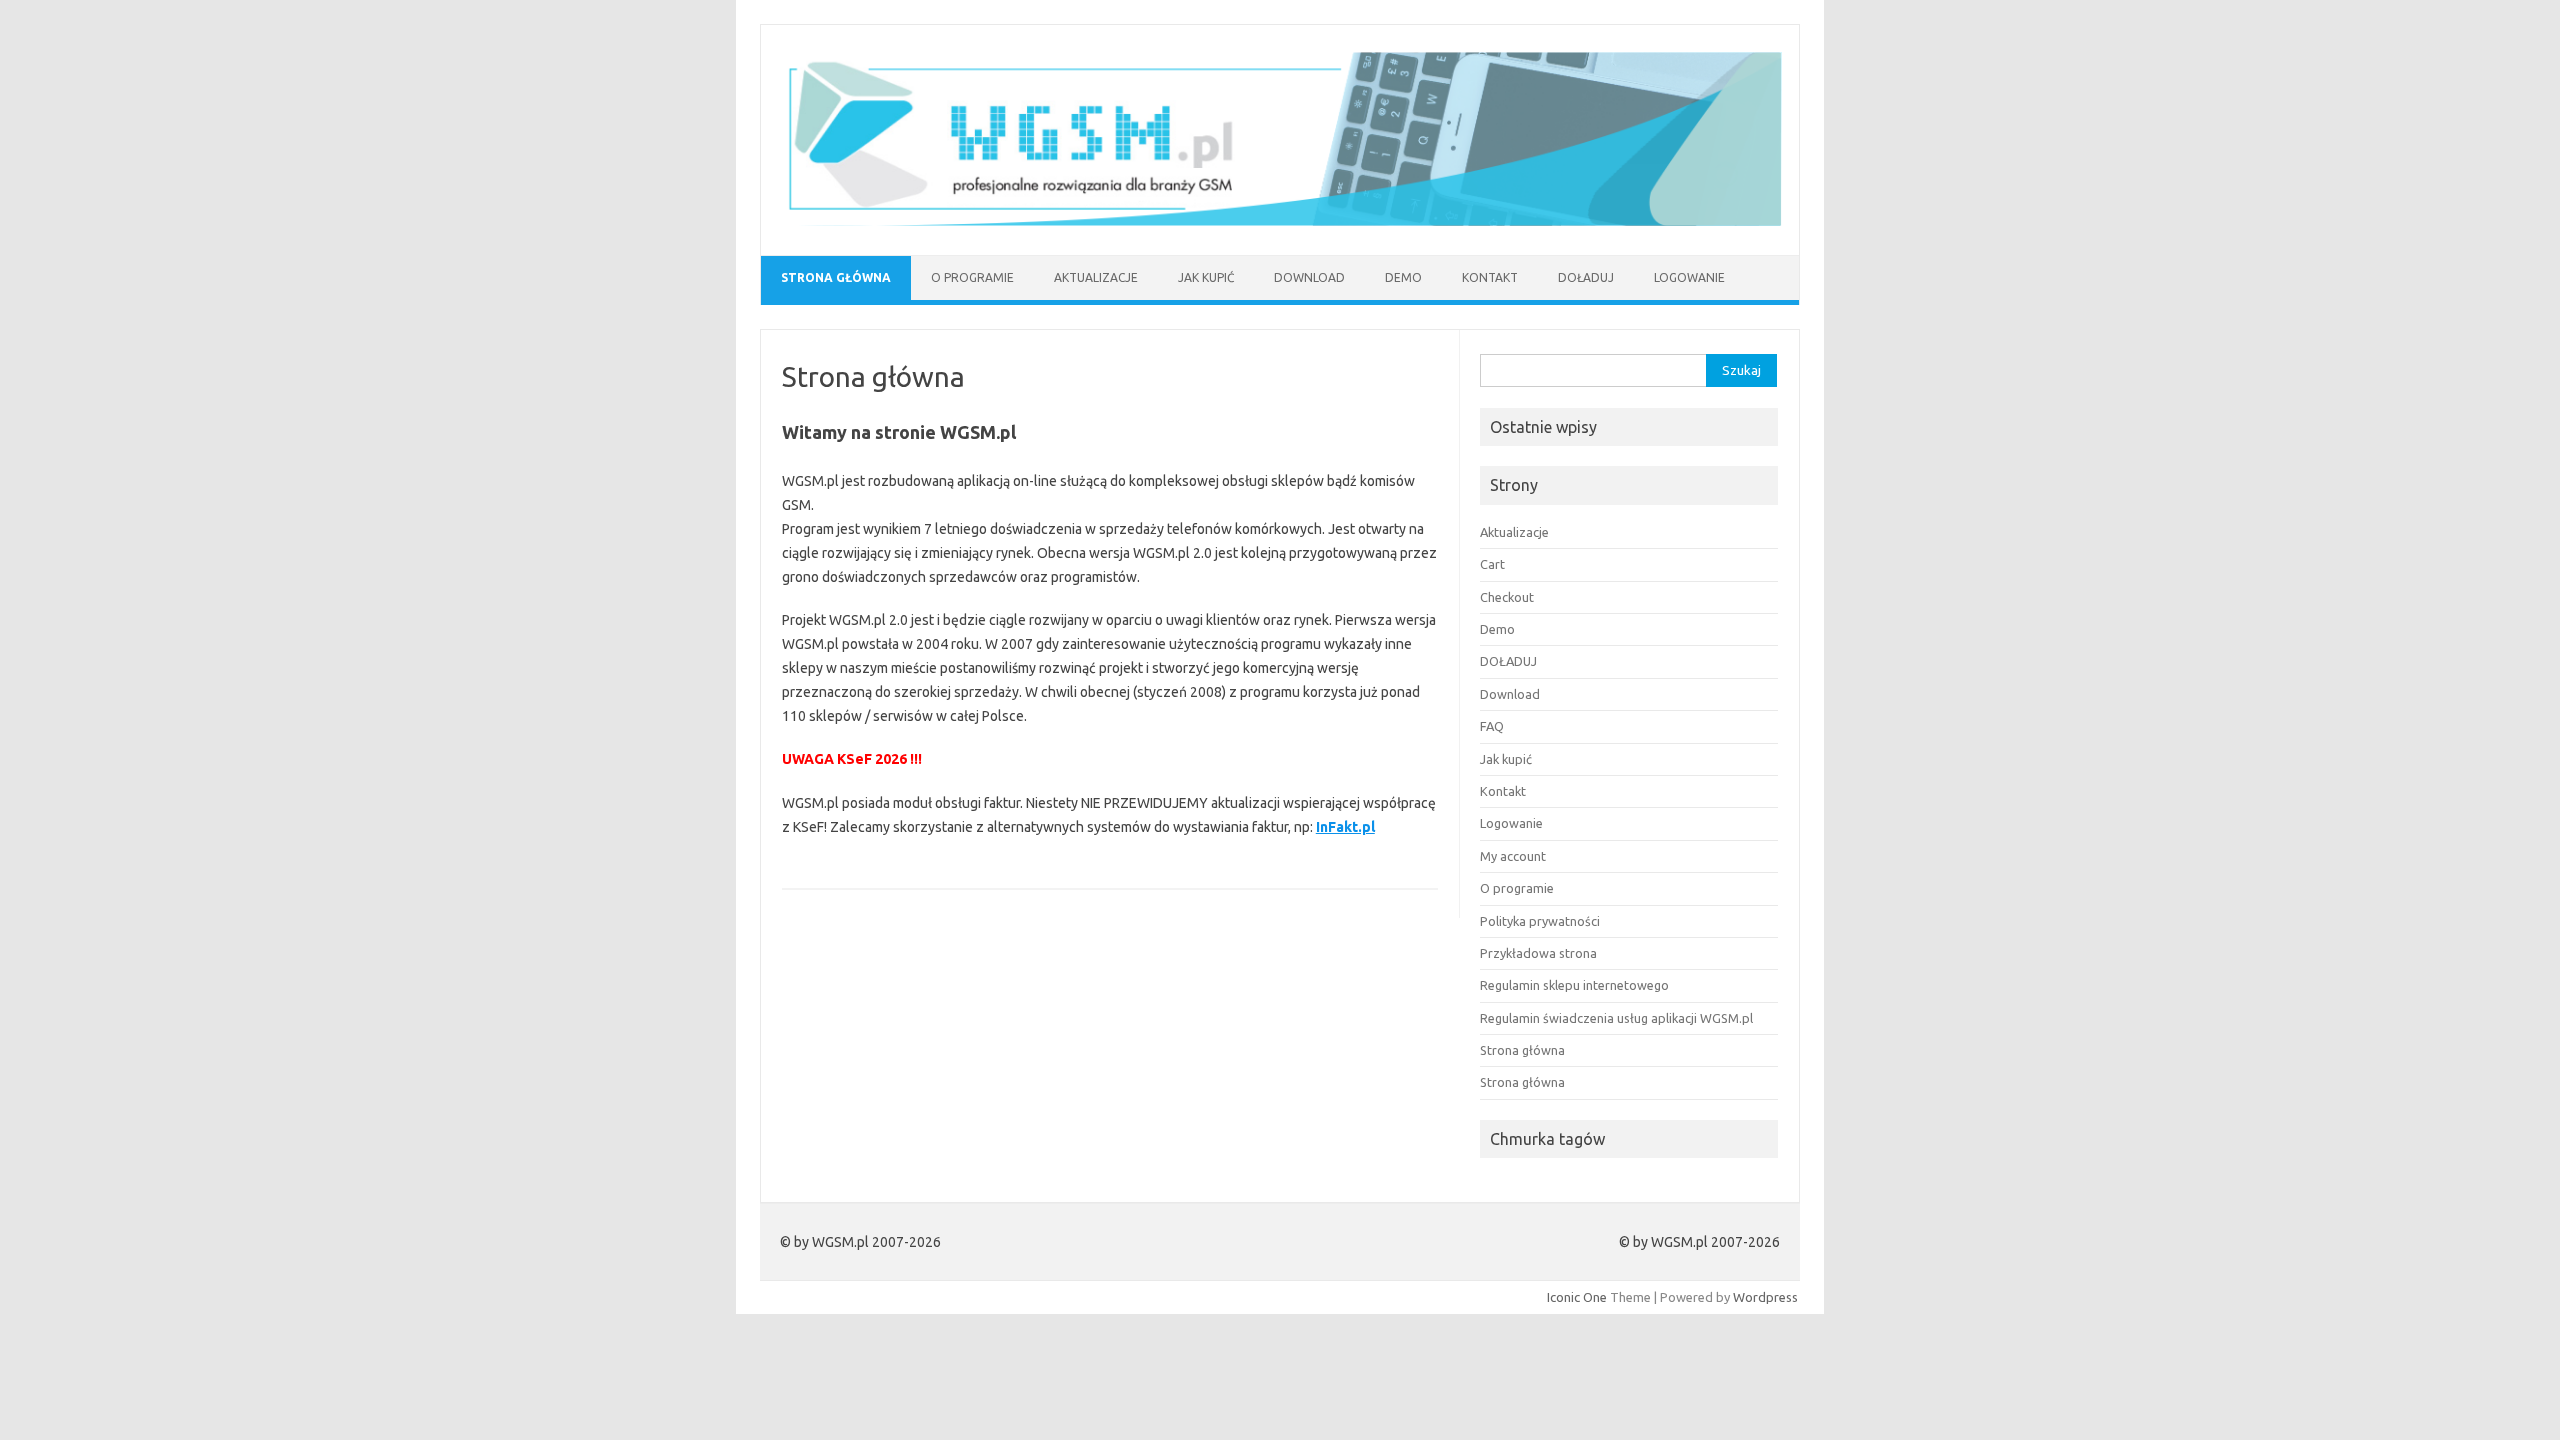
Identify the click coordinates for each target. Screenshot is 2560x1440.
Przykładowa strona (1538, 953)
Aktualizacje (1096, 277)
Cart (1492, 564)
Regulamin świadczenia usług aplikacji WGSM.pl (1616, 1018)
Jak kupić (1206, 277)
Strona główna (836, 277)
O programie (972, 277)
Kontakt (1490, 277)
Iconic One (1577, 1297)
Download (1309, 277)
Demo (1403, 277)
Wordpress (1765, 1297)
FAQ (1492, 726)
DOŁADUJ (1586, 277)
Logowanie (1689, 277)
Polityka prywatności (1540, 921)
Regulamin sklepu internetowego (1574, 985)
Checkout (1507, 597)
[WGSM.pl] (1280, 221)
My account (1513, 856)
